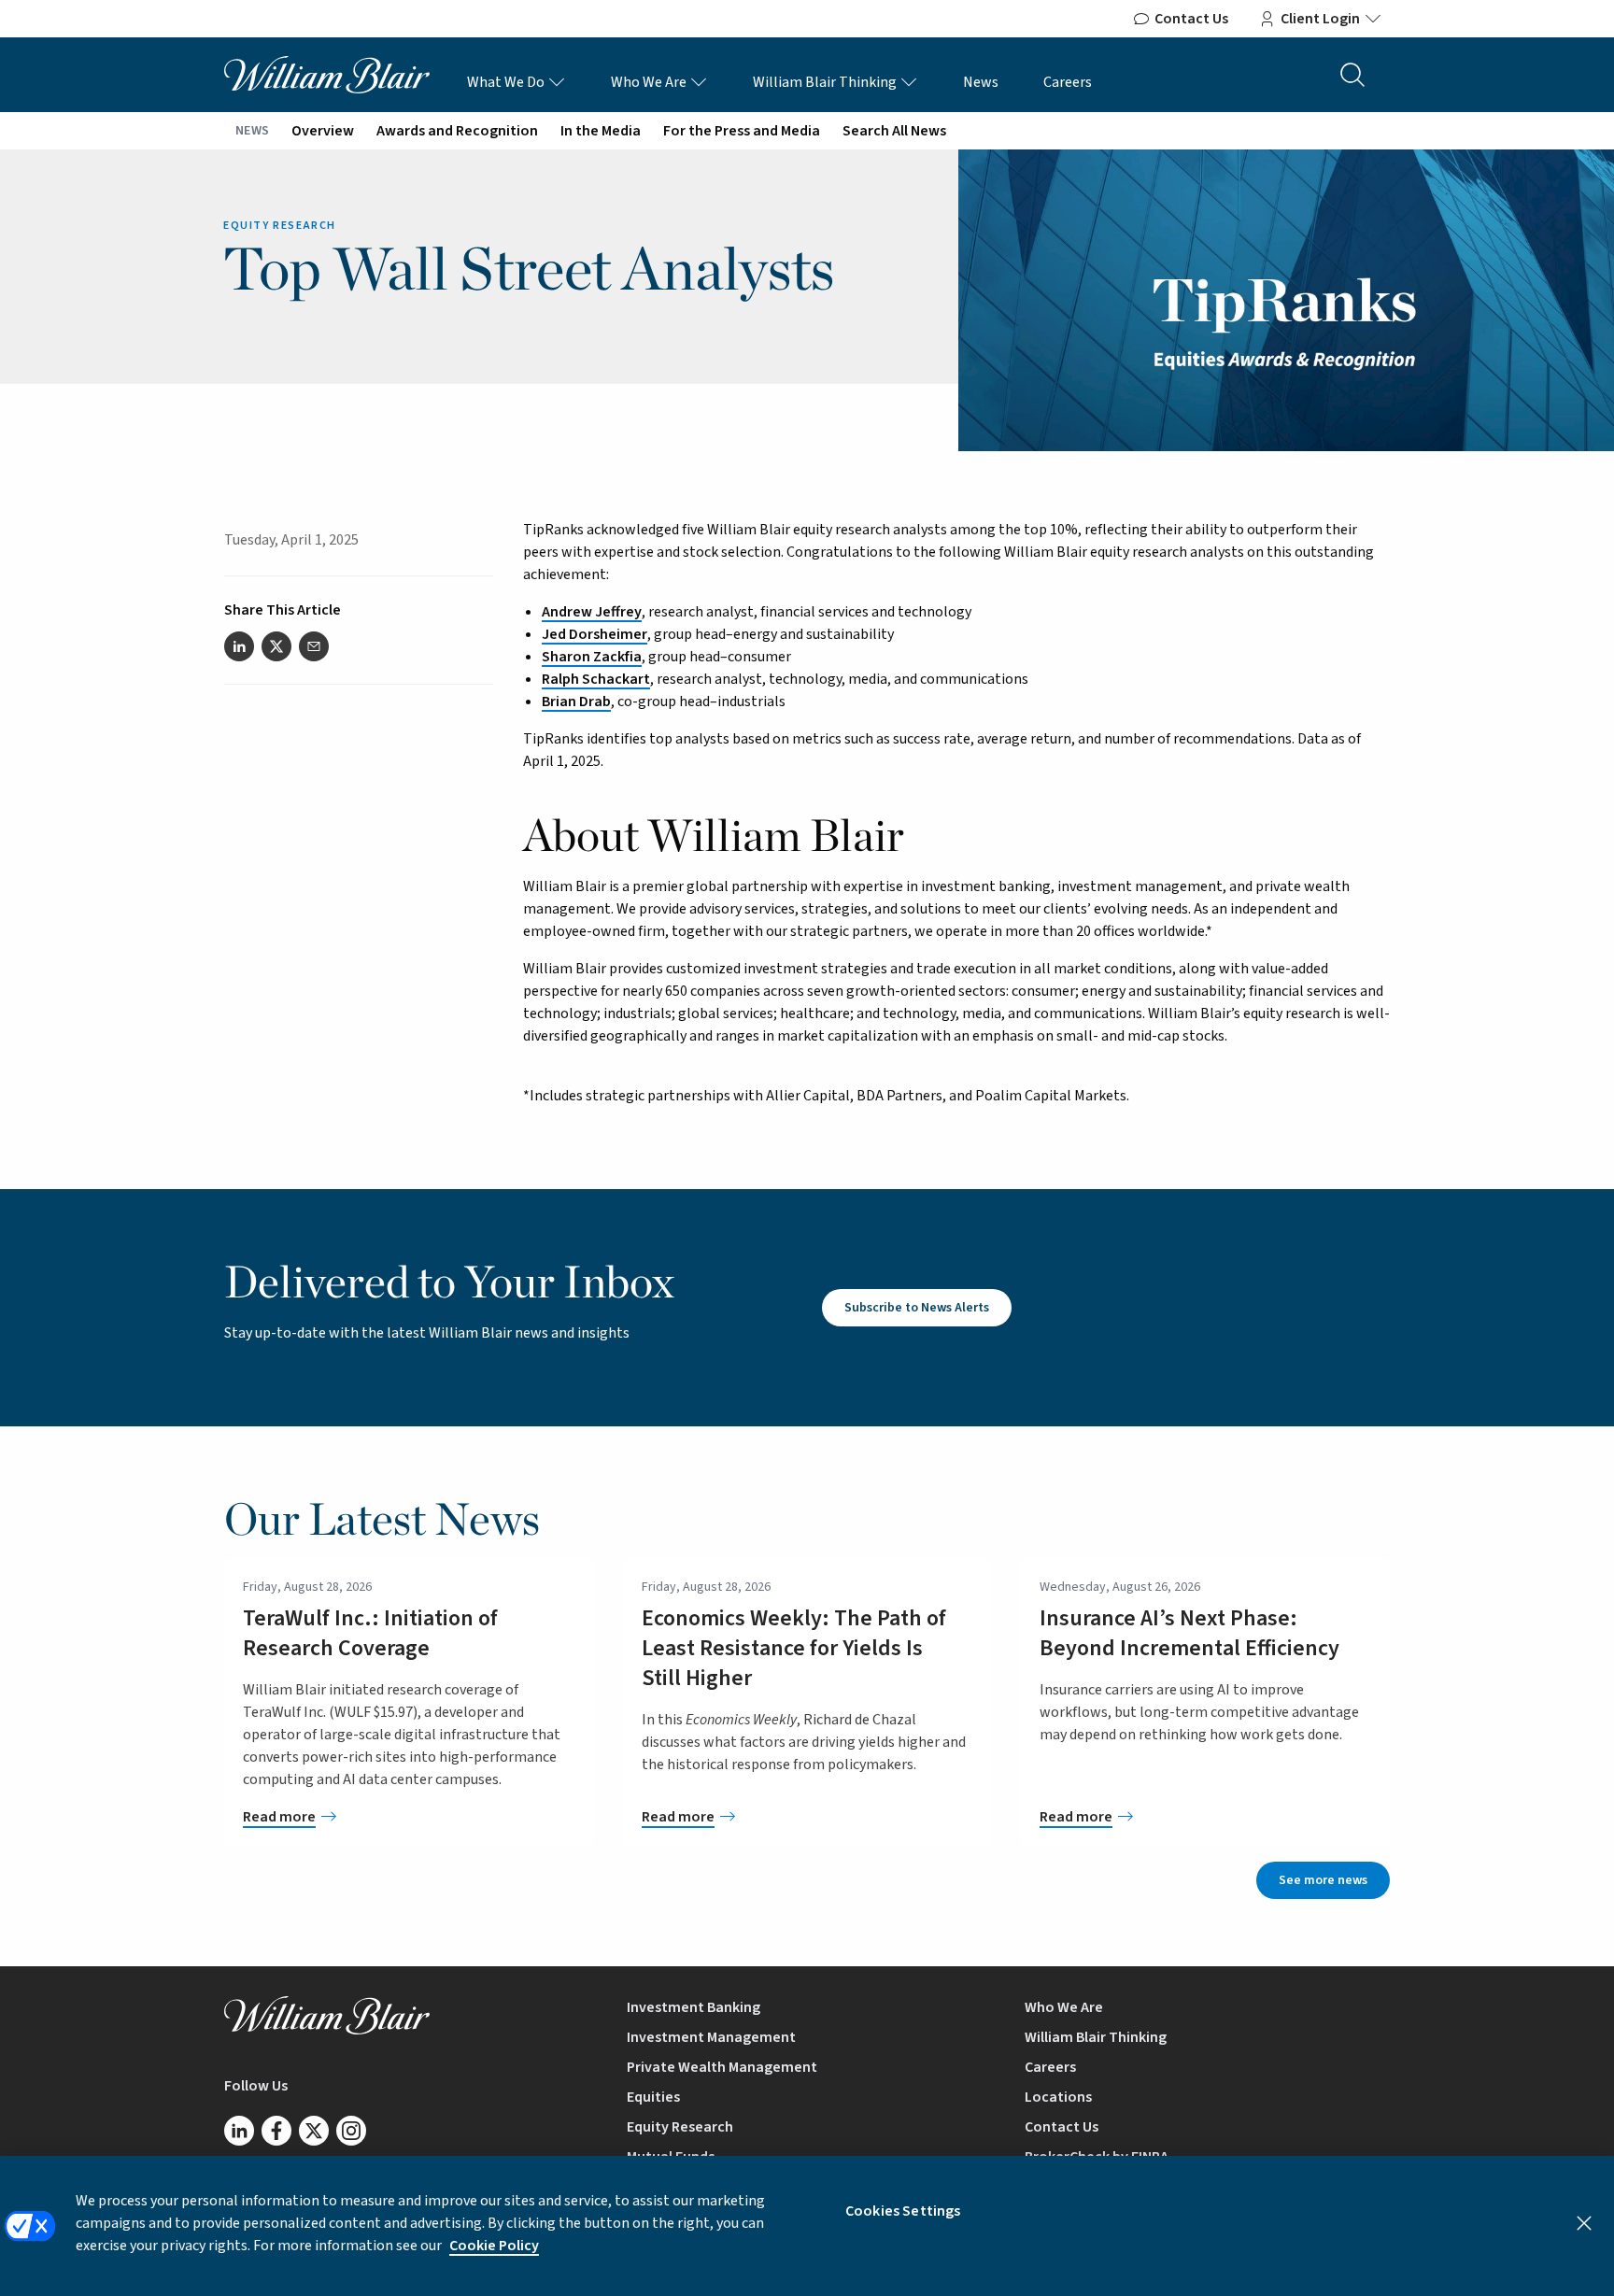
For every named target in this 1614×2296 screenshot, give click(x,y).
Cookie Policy (494, 2246)
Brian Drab (576, 702)
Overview (323, 131)
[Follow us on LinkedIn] (239, 2131)
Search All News (894, 131)
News (981, 82)
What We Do (507, 82)
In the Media (601, 131)
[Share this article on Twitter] (276, 646)
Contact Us (1191, 19)
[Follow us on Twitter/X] (314, 2131)
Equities (653, 2097)
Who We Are (650, 82)
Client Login (1320, 19)
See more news (1323, 1880)
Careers (1068, 82)
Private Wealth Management (722, 2067)
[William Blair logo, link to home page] (327, 74)
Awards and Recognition (457, 131)
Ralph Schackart (596, 679)
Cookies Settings (903, 2211)
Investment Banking (694, 2007)
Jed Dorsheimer (595, 634)
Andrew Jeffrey (592, 612)
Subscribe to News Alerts (917, 1308)
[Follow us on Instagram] (351, 2131)
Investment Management (711, 2037)
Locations (1058, 2097)
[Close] (1584, 2223)
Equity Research (680, 2127)
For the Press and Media (742, 131)
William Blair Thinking (826, 82)
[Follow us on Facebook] (276, 2131)
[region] (807, 2226)
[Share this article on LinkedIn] (239, 646)
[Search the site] (1352, 75)
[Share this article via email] (314, 646)
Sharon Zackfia (592, 657)
